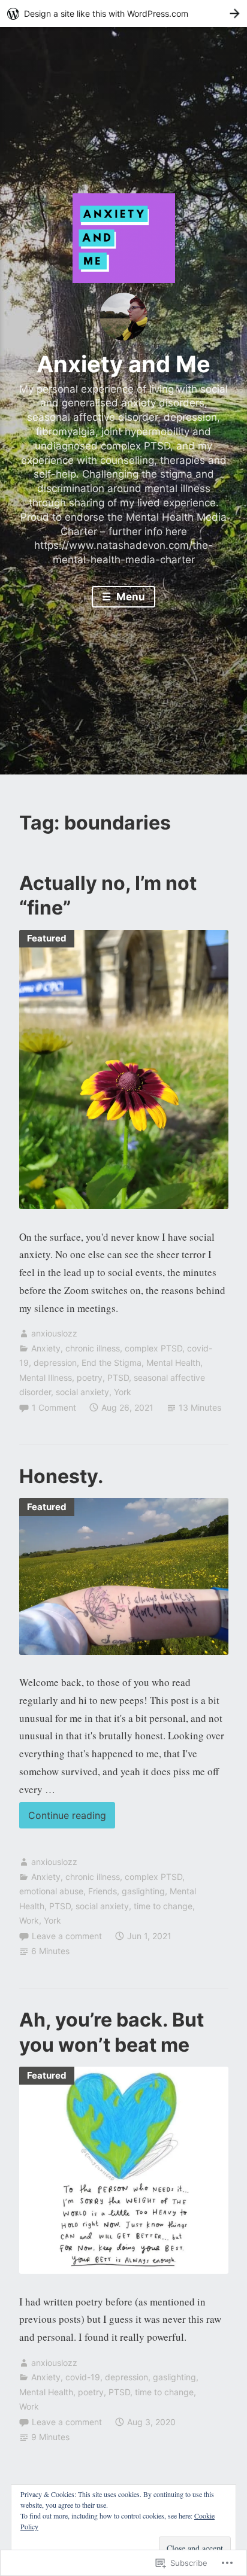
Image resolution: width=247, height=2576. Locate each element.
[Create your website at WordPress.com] (123, 13)
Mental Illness (46, 1377)
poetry (90, 1377)
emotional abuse (51, 1891)
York (123, 1392)
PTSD (118, 1377)
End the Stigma (112, 1363)
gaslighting (143, 1891)
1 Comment (54, 1407)
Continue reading (63, 1815)
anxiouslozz (54, 1333)
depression (55, 1363)
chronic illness (93, 1348)
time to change (163, 1906)
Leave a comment (67, 1936)
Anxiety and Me (123, 364)
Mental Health (173, 1363)
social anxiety (82, 1392)
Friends (103, 1891)
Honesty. (61, 1476)
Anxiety (46, 1348)
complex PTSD (153, 1348)
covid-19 (83, 2377)
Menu (129, 597)
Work (29, 1920)
